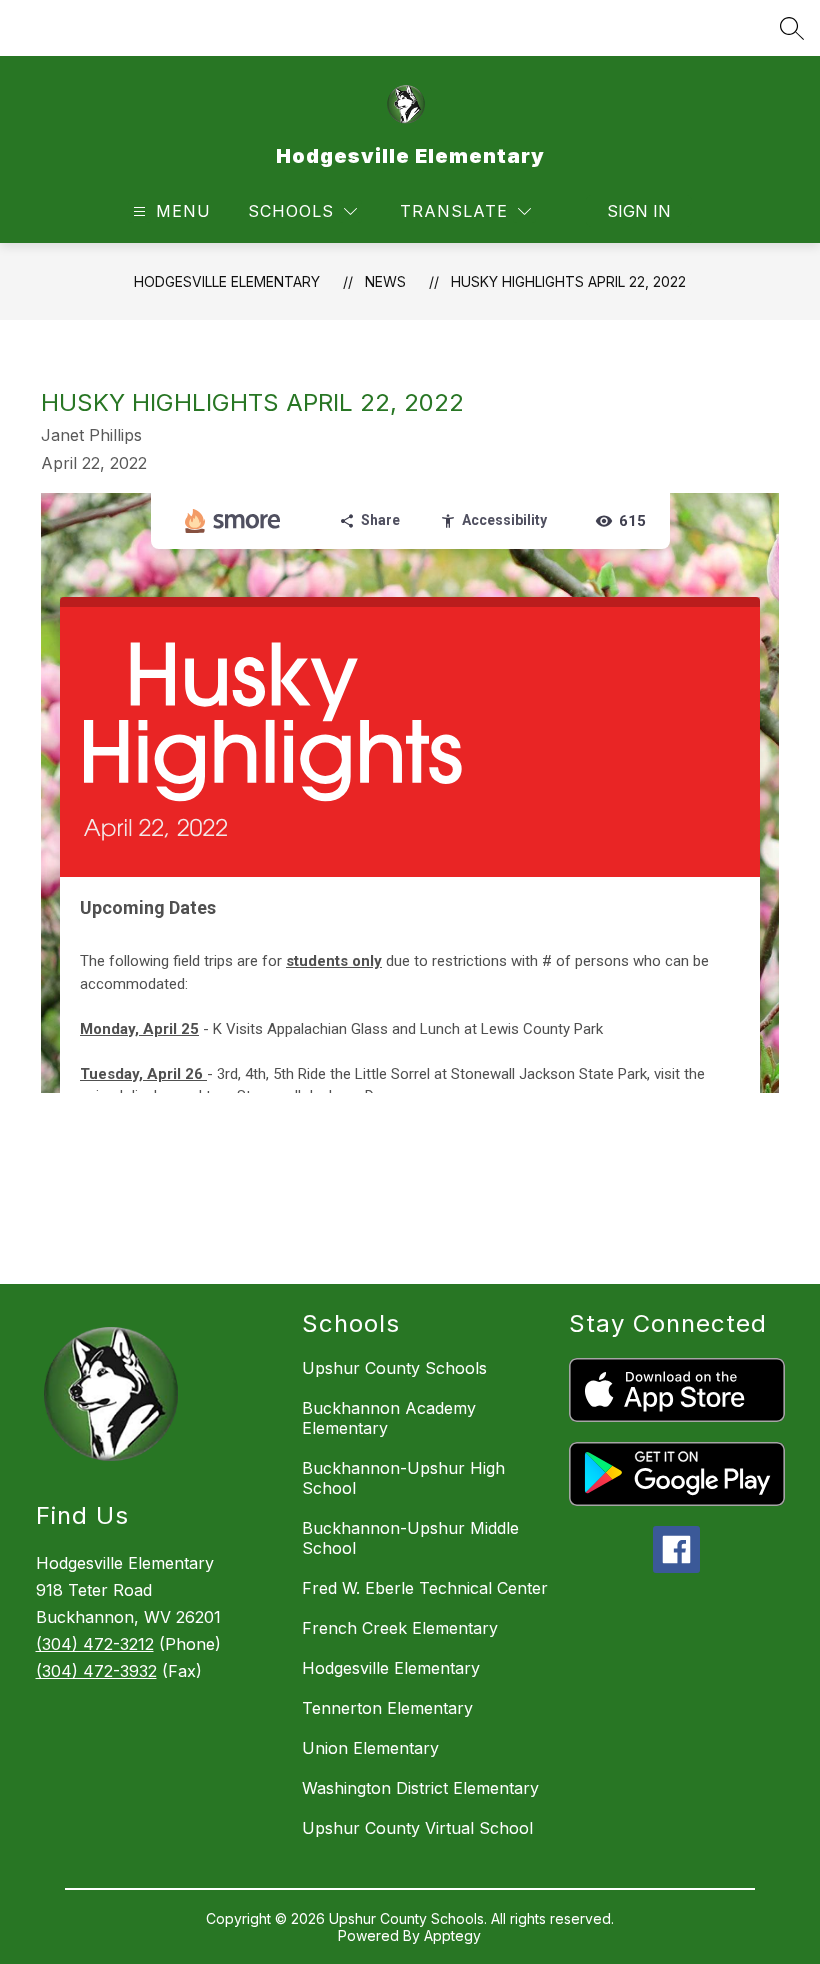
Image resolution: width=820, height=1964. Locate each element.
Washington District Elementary (420, 1788)
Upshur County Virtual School (417, 1828)
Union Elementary (370, 1748)
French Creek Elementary (400, 1628)
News (385, 281)
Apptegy (452, 1935)
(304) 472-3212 (95, 1644)
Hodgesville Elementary (227, 281)
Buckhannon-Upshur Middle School (410, 1538)
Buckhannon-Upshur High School (403, 1478)
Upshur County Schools (394, 1368)
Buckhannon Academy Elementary (389, 1418)
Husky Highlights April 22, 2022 (568, 281)
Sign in (639, 211)
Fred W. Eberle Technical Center (425, 1588)
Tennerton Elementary (387, 1708)
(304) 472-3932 (96, 1671)
